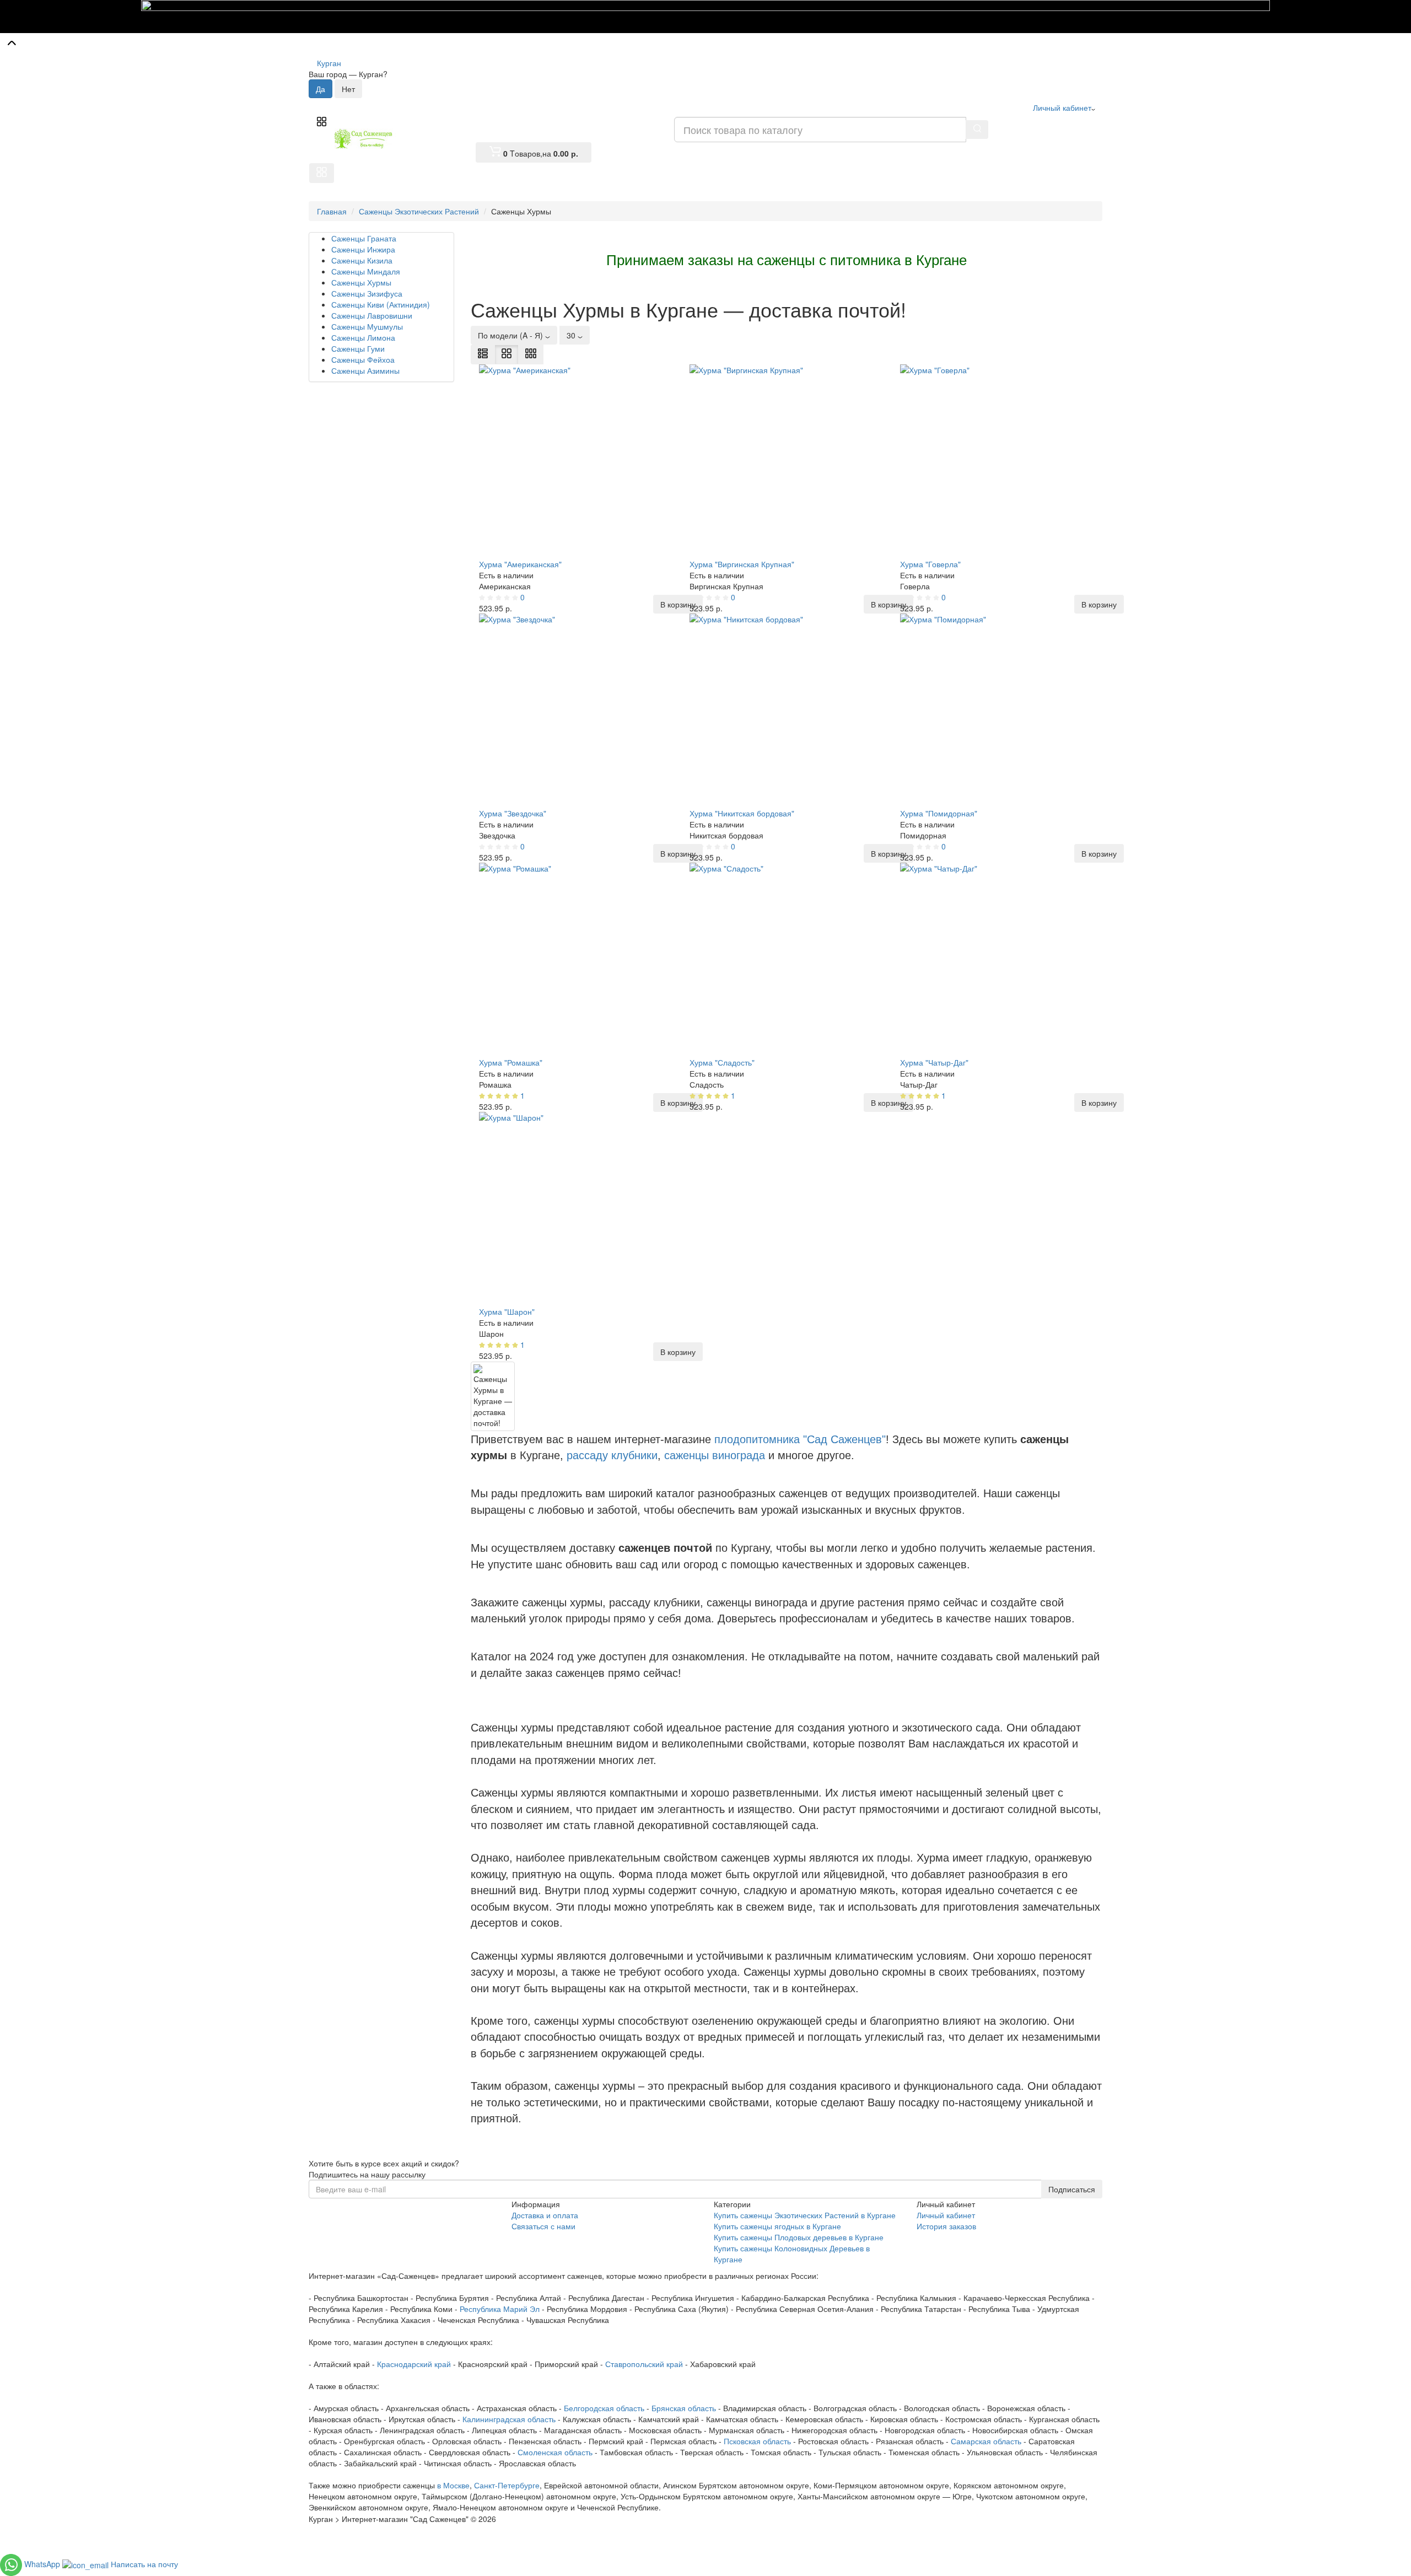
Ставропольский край (644, 2364)
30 (572, 335)
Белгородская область (604, 2408)
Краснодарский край (414, 2364)
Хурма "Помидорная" (939, 813)
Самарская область (986, 2441)
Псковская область (757, 2441)
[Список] (483, 354)
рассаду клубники (612, 1455)
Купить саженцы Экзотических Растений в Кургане (805, 2215)
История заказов (946, 2226)
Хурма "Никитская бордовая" (742, 813)
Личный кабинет (946, 2215)
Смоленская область (555, 2452)
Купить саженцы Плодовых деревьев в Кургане (799, 2237)
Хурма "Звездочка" (513, 813)
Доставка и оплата (545, 2215)
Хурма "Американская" (520, 564)
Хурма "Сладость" (722, 1062)
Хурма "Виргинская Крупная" (742, 564)
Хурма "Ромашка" (511, 1062)
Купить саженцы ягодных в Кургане (777, 2226)
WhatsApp (43, 2563)
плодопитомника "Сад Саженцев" (800, 1439)
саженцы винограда (715, 1455)
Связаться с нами (543, 2226)
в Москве (453, 2485)
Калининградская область (509, 2419)
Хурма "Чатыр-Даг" (934, 1062)
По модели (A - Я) (511, 335)
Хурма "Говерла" (930, 564)
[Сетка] (507, 354)
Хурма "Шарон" (507, 1311)
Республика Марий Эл (500, 2309)
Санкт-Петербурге (507, 2485)
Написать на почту (144, 2563)
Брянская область (684, 2408)
